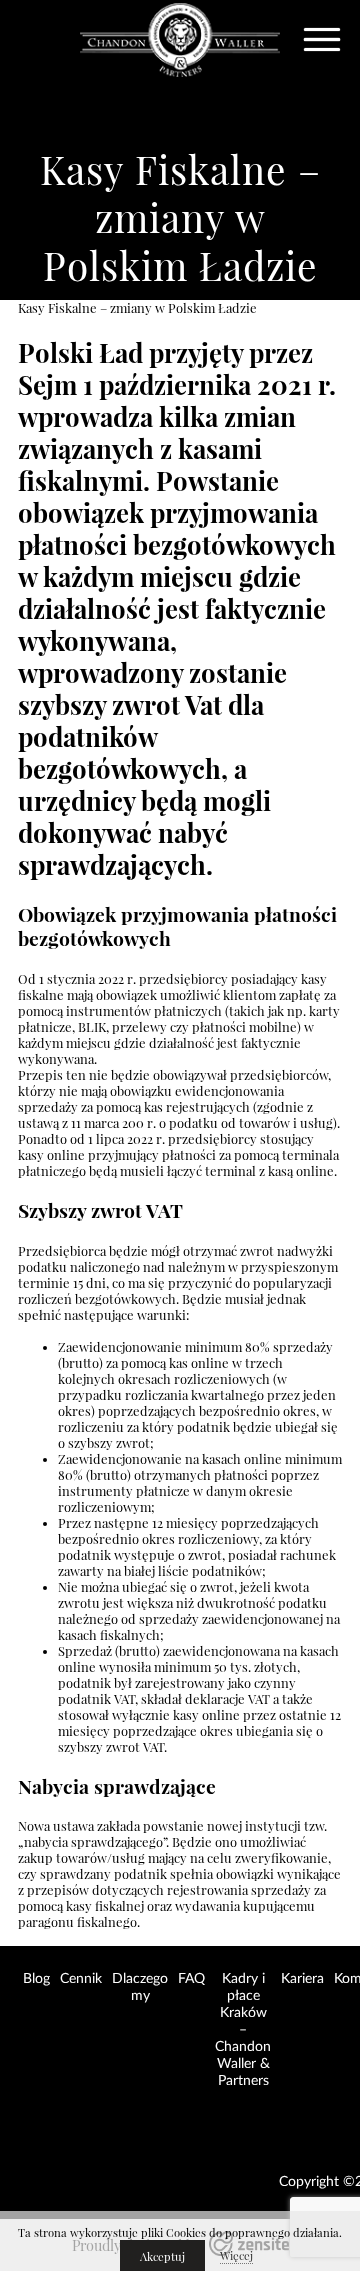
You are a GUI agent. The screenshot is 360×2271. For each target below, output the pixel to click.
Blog (36, 1979)
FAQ (191, 1979)
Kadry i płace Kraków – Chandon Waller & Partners (243, 2030)
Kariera (302, 1979)
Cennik (81, 1979)
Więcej (236, 2256)
